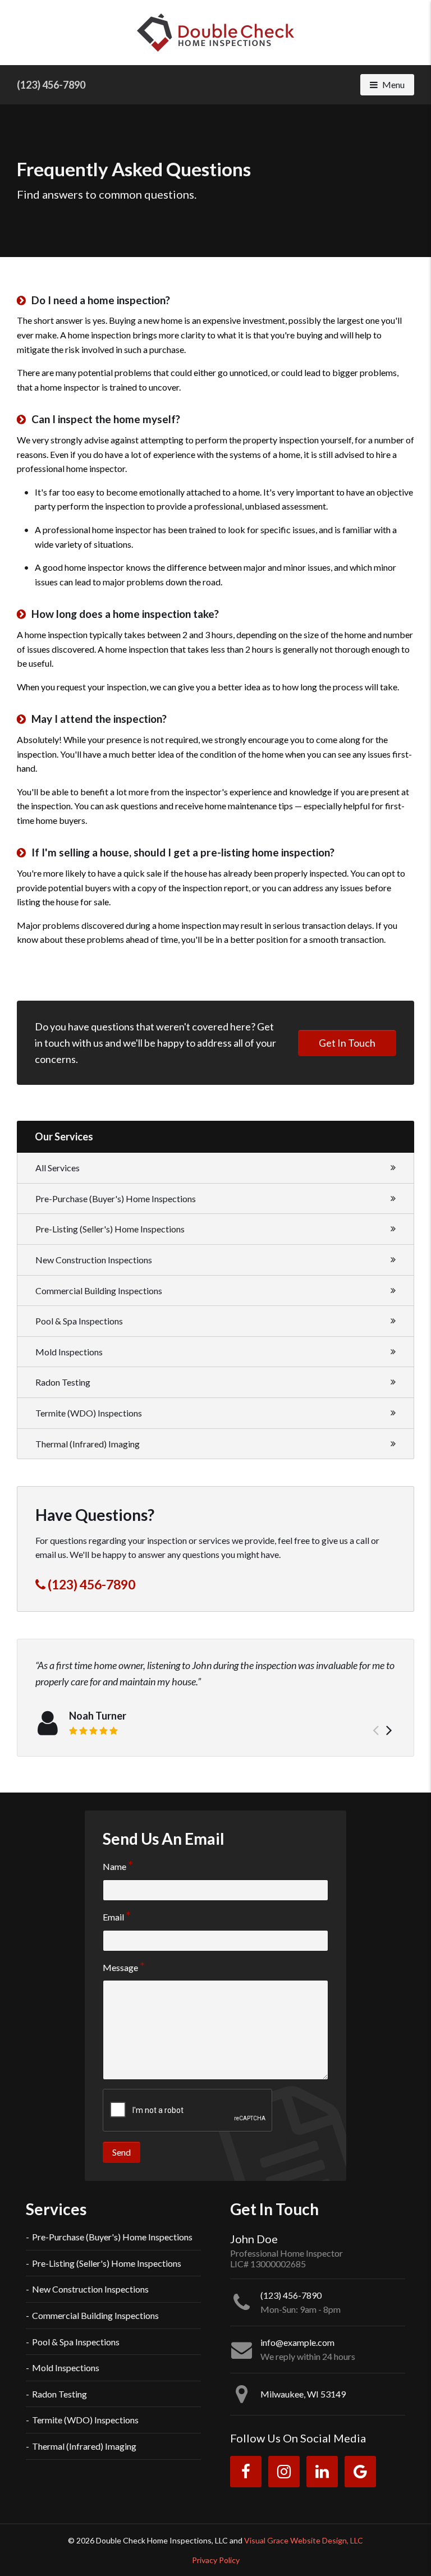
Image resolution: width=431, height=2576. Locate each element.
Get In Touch (347, 1043)
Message (120, 1967)
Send (121, 2152)
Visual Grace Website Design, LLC (304, 2540)
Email (113, 1917)
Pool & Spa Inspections (79, 1321)
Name (114, 1866)
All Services (58, 1168)
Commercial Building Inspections (99, 1291)
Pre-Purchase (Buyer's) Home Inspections (116, 1198)
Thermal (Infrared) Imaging (88, 1444)
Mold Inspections (69, 1352)
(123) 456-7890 (51, 85)
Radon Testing (63, 1382)
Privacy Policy (216, 2560)
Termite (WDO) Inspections (89, 1413)
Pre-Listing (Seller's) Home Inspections (110, 1229)
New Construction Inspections (94, 1260)
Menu (398, 84)
